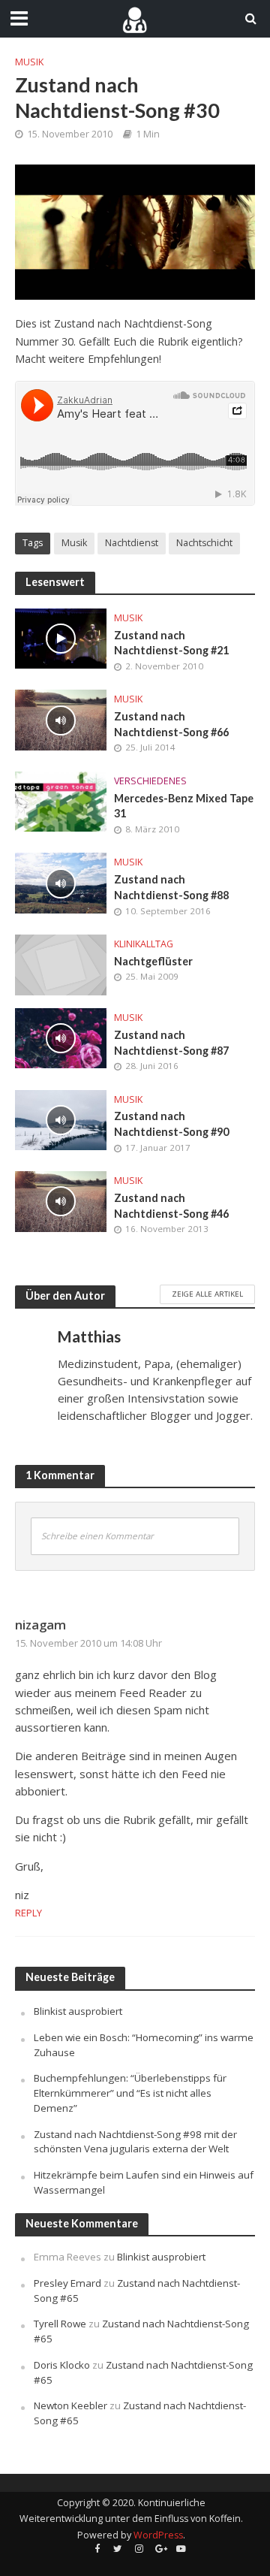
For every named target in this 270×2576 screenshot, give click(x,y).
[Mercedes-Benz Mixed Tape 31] (61, 800)
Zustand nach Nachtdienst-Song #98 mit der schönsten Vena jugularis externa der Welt (135, 2142)
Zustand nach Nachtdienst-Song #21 (171, 643)
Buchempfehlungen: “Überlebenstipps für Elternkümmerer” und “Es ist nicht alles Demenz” (130, 2093)
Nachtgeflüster (153, 961)
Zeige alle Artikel (207, 1294)
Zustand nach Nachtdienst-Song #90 (171, 1124)
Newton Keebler (70, 2405)
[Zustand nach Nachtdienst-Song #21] (61, 637)
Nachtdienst (132, 543)
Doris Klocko (62, 2365)
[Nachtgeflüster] (61, 963)
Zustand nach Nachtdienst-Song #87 (171, 1043)
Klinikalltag (144, 944)
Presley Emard (67, 2283)
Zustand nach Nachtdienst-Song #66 (171, 724)
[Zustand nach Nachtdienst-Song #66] (61, 719)
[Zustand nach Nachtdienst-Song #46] (61, 1200)
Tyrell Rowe (60, 2324)
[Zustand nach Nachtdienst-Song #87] (61, 1037)
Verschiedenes (150, 781)
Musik (29, 62)
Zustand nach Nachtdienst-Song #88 (171, 887)
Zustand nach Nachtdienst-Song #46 (171, 1206)
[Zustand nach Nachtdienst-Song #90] (61, 1119)
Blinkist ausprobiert (78, 2011)
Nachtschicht (204, 543)
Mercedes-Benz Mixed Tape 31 (184, 806)
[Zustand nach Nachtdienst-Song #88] (61, 882)
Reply (28, 1913)
